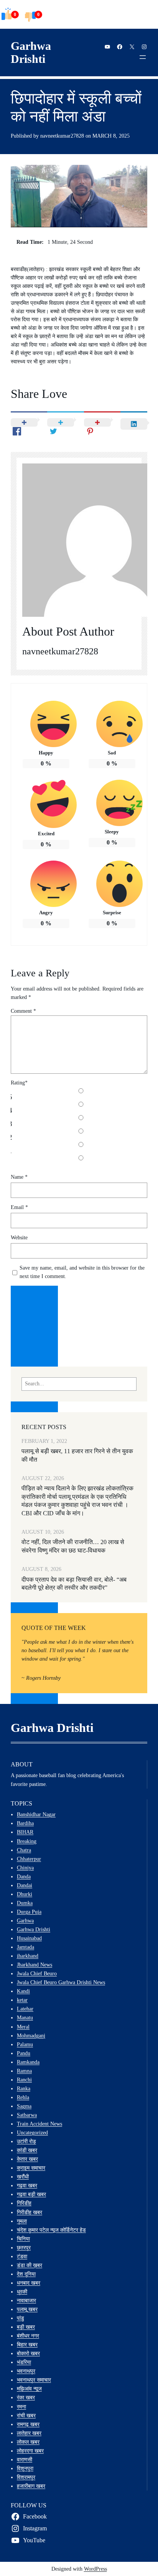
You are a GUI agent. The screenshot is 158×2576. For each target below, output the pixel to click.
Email (19, 1207)
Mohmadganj (31, 2036)
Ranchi (24, 2080)
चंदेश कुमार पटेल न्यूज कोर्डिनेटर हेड (51, 2230)
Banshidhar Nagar (36, 1814)
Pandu (24, 2053)
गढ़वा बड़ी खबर (31, 2194)
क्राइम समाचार (31, 2168)
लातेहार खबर (29, 2433)
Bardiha (25, 1823)
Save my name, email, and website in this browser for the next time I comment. (82, 1272)
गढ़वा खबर (27, 2185)
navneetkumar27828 (60, 651)
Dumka (25, 1903)
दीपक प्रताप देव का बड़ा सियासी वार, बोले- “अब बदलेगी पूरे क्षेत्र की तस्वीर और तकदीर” (74, 1584)
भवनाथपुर (26, 2371)
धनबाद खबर (29, 2283)
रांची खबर (26, 2415)
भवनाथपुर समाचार (34, 2380)
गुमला (22, 2221)
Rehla (23, 2097)
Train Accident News (39, 2124)
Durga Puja (29, 1912)
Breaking (27, 1841)
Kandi (23, 1991)
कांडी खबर (27, 2150)
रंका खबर (26, 2397)
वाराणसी (25, 2459)
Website (19, 1238)
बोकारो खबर (28, 2353)
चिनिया (23, 2239)
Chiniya (25, 1868)
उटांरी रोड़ (26, 2141)
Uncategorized (32, 2132)
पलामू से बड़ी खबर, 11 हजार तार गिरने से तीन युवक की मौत (77, 1455)
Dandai (25, 1885)
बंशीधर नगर (28, 2336)
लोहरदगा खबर (30, 2451)
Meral (23, 2027)
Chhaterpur (29, 1859)
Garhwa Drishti (31, 53)
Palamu (25, 2044)
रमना (21, 2407)
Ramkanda (28, 2062)
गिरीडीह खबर (30, 2212)
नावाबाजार (26, 2300)
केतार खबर (27, 2159)
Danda (24, 1876)
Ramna (24, 2071)
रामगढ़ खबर (28, 2424)
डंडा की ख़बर (30, 2265)
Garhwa (25, 1921)
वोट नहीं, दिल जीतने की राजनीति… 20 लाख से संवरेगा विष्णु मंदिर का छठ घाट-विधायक (73, 1546)
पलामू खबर (27, 2309)
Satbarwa (27, 2115)
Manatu (25, 2017)
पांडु (21, 2318)
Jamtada (26, 1947)
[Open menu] (143, 57)
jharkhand (28, 1956)
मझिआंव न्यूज (29, 2389)
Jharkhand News (35, 1965)
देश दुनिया (26, 2274)
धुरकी (22, 2292)
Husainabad (29, 1938)
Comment (23, 1011)
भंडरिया (24, 2362)
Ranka (24, 2088)
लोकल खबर (28, 2442)
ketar (22, 2000)
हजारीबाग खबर (31, 2486)
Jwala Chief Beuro (37, 1973)
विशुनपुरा (25, 2468)
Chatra (24, 1850)
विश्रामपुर (26, 2477)
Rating (19, 1083)
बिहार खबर (27, 2344)
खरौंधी (23, 2177)
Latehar (25, 2009)
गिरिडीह (24, 2203)
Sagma (24, 2106)
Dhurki (25, 1894)
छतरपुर (24, 2247)
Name (19, 1177)
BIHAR (25, 1832)
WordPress (95, 2569)
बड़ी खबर (26, 2327)
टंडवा (22, 2256)
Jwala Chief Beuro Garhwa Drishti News (61, 1982)
